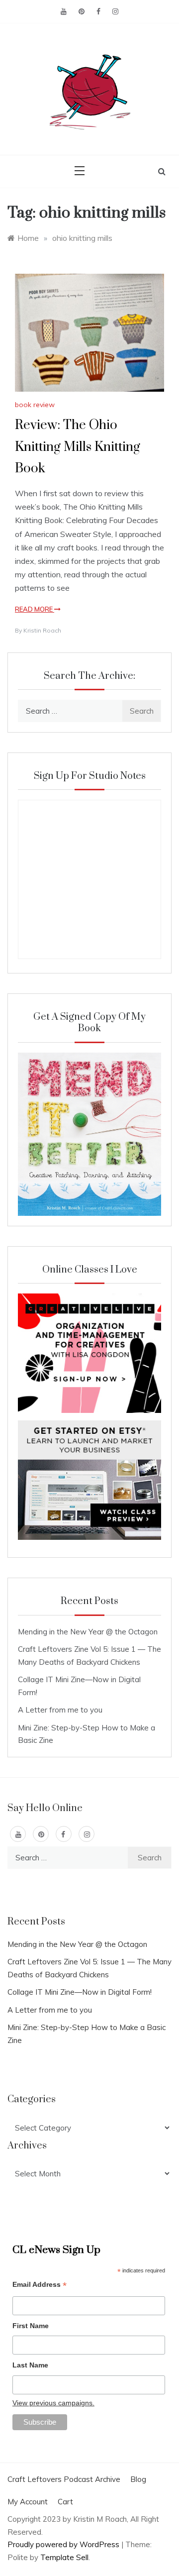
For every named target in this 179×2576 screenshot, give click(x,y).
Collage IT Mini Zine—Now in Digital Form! (80, 1992)
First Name (31, 2326)
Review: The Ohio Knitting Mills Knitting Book (78, 447)
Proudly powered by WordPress (64, 2544)
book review (35, 405)
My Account (28, 2502)
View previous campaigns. (53, 2403)
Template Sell (64, 2557)
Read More (35, 609)
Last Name (30, 2365)
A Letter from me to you (60, 1710)
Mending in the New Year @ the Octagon (88, 1632)
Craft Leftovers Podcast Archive (64, 2479)
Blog (138, 2479)
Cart (65, 2502)
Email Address (40, 2286)
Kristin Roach (42, 630)
